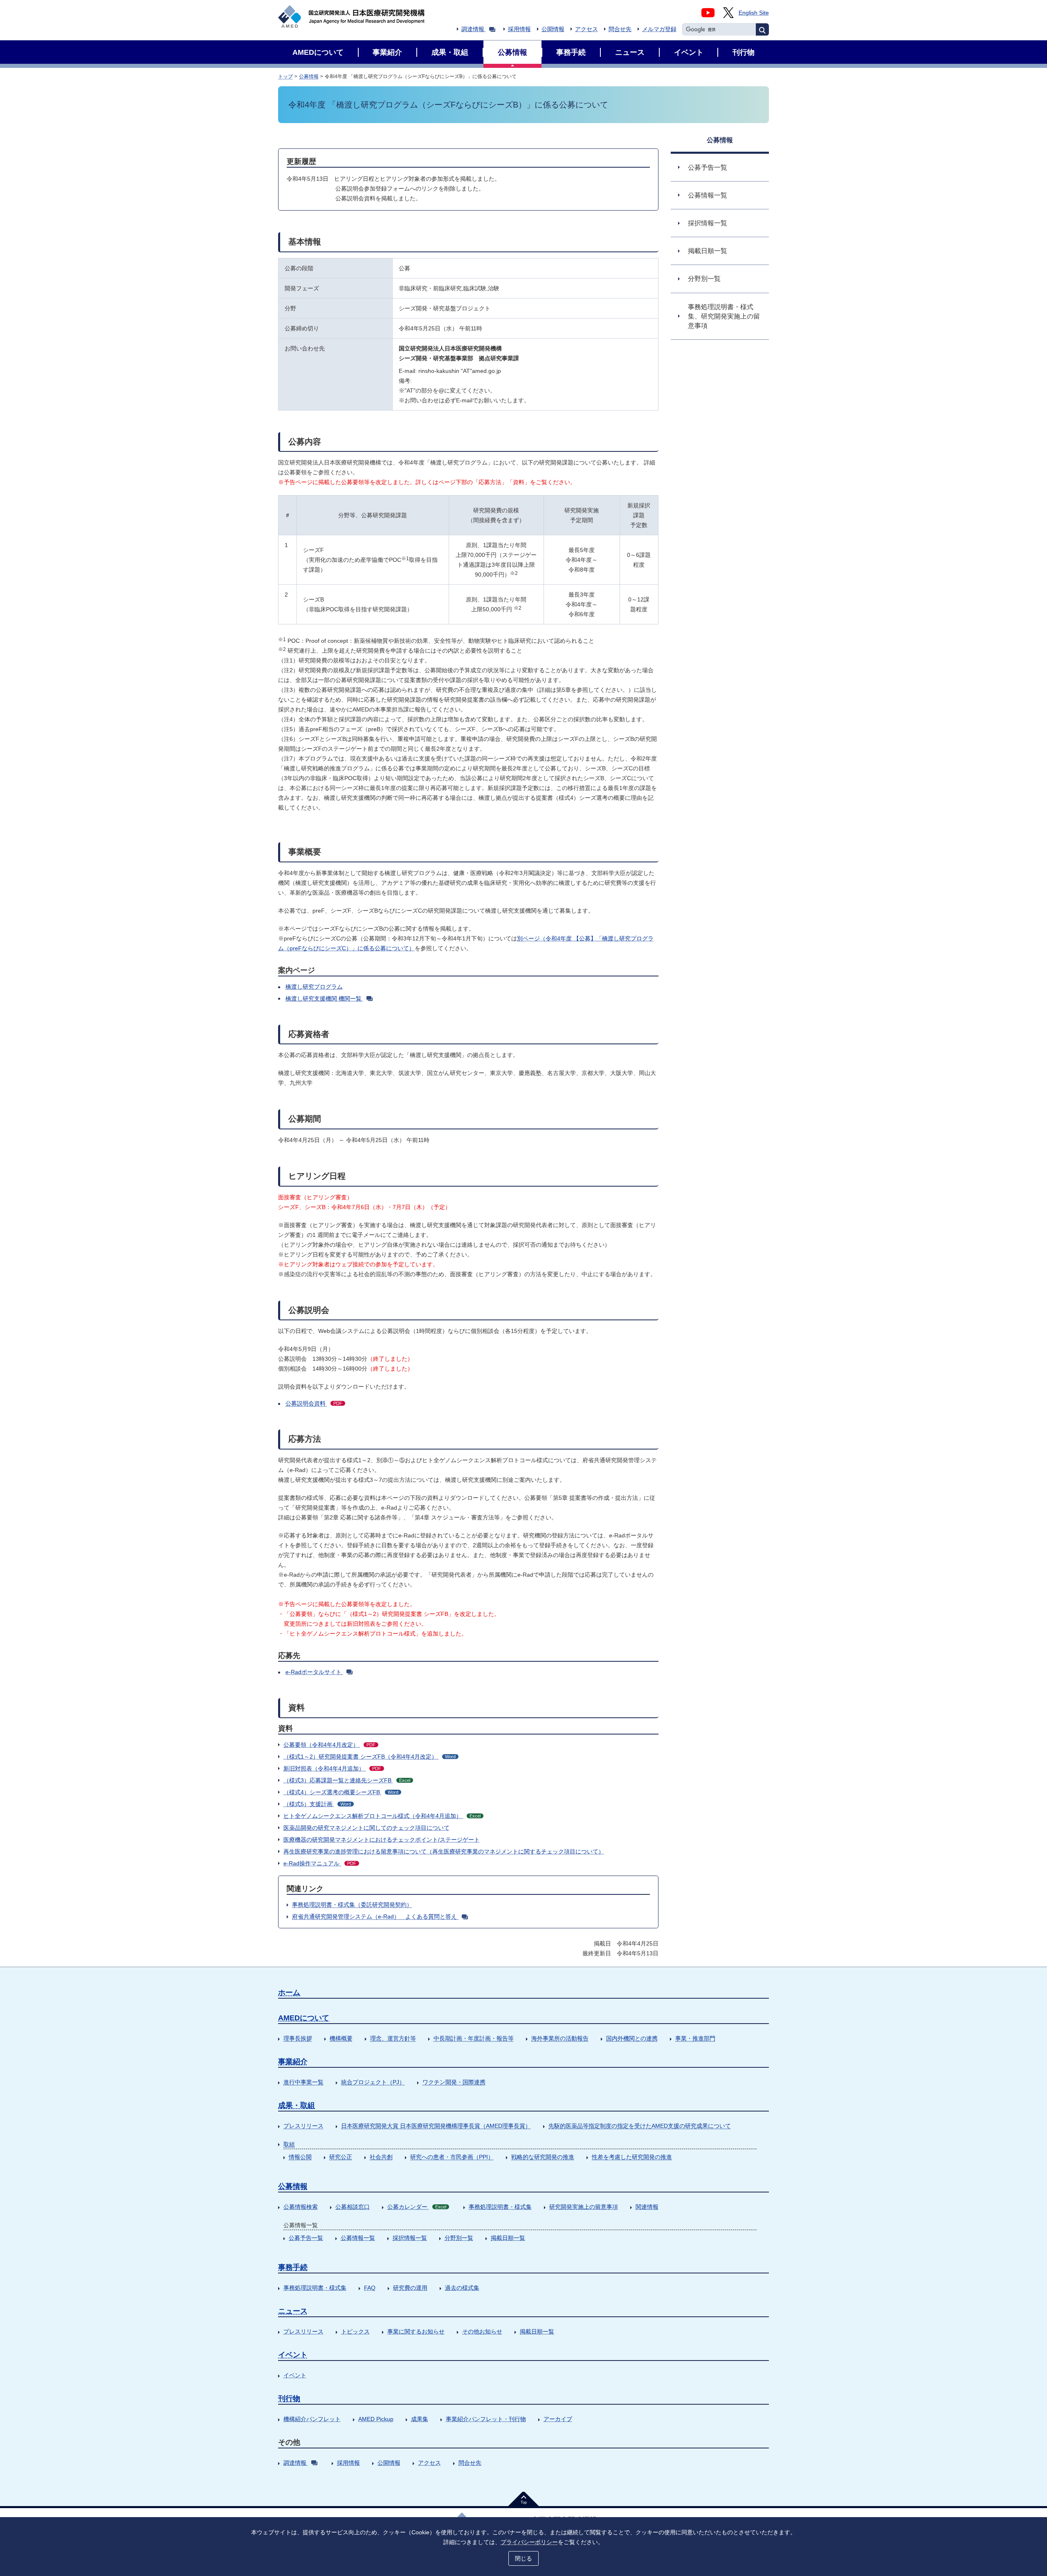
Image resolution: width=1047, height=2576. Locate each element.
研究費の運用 (410, 2288)
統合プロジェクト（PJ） (373, 2082)
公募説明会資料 (314, 1403)
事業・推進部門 (695, 2038)
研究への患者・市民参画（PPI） (452, 2157)
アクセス (586, 29)
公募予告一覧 (306, 2238)
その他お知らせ (482, 2331)
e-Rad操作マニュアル (320, 1863)
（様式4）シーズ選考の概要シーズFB (341, 1792)
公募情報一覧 (358, 2238)
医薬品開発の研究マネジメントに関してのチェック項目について (366, 1828)
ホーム (289, 1993)
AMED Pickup (376, 2419)
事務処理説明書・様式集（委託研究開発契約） (352, 1905)
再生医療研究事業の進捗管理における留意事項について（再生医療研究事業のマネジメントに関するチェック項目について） (444, 1851)
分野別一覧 (459, 2238)
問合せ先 (620, 29)
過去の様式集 (462, 2288)
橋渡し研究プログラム (314, 987)
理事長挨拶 (298, 2038)
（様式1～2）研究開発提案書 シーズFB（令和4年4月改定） (370, 1757)
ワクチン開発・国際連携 (454, 2082)
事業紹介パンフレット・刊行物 (486, 2419)
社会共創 (381, 2157)
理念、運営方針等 (393, 2038)
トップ (285, 76)
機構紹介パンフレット (312, 2419)
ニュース (293, 2311)
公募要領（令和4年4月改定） (329, 1745)
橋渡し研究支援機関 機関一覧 (324, 999)
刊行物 (289, 2399)
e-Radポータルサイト (313, 1672)
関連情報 (647, 2207)
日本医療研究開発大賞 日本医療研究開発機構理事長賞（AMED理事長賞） (436, 2126)
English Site (754, 13)
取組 (289, 2144)
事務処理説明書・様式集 (500, 2207)
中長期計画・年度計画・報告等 (474, 2038)
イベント (293, 2355)
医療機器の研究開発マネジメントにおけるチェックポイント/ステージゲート (382, 1840)
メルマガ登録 (659, 29)
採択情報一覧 (410, 2238)
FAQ (370, 2288)
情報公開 (300, 2157)
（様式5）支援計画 (317, 1804)
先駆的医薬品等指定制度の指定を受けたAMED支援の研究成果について (640, 2126)
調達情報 (473, 29)
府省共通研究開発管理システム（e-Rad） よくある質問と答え (375, 1916)
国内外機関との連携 (632, 2038)
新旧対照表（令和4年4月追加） (332, 1768)
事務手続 (293, 2267)
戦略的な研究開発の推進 (543, 2157)
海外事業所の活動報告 (560, 2038)
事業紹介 (293, 2062)
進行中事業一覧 (303, 2082)
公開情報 (553, 29)
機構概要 (341, 2038)
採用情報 (519, 29)
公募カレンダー (417, 2207)
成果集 (420, 2419)
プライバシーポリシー (529, 2542)
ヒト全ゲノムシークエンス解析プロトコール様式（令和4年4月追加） (382, 1816)
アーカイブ (558, 2419)
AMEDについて (304, 2018)
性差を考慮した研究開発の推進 (632, 2157)
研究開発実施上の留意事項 (584, 2207)
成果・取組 (297, 2105)
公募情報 (309, 76)
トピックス (355, 2331)
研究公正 (341, 2157)
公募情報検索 (301, 2207)
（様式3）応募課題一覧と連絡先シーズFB (347, 1780)
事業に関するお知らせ (416, 2331)
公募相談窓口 (353, 2207)
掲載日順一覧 (508, 2238)
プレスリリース (303, 2126)
